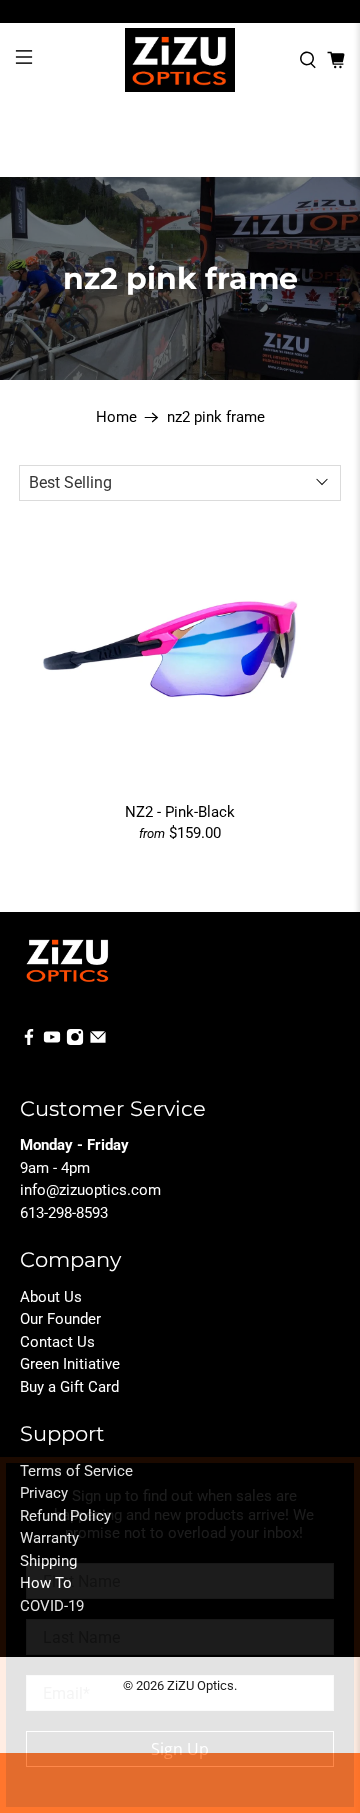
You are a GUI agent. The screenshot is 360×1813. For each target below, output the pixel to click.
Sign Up (180, 1749)
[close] (334, 1483)
